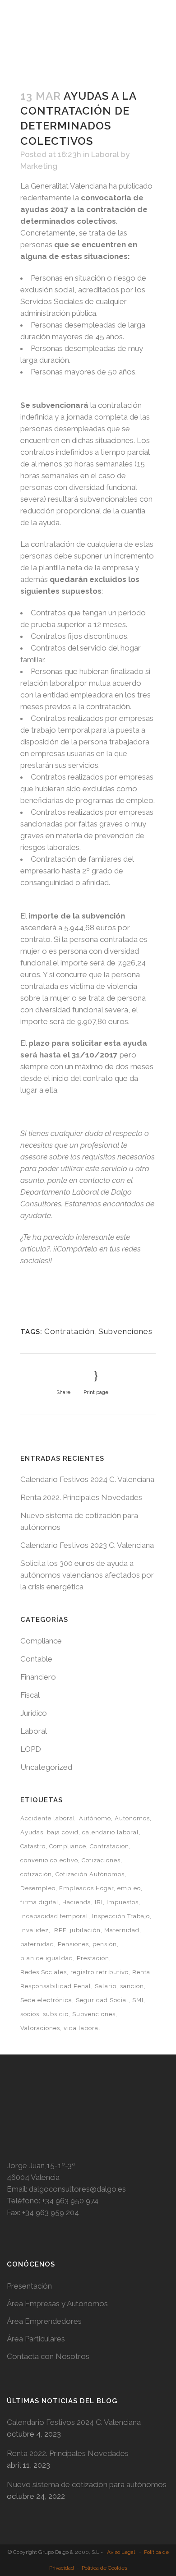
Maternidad (122, 1930)
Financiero (38, 1677)
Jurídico (34, 1713)
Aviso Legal (121, 2552)
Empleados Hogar (86, 1888)
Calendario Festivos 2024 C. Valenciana (87, 1479)
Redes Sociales (44, 1972)
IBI (99, 1902)
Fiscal (30, 1695)
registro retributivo (100, 1972)
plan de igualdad (47, 1958)
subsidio (56, 2014)
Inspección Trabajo (121, 1916)
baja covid (63, 1832)
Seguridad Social (102, 2000)
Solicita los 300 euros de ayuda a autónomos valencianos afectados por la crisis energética (87, 1575)
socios (30, 2014)
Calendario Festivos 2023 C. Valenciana (87, 1545)
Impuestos (123, 1902)
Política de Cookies (104, 2568)
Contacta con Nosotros (48, 2356)
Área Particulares (36, 2339)
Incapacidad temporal (54, 1916)
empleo (129, 1888)
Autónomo (95, 1818)
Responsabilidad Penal (56, 1986)
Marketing (39, 166)
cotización (36, 1874)
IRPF (59, 1930)
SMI (138, 2000)
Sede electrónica (46, 2000)
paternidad (37, 1944)
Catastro (33, 1846)
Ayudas (32, 1832)
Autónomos (132, 1818)
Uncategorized (46, 1767)
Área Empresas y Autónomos (57, 2304)
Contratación (69, 1331)
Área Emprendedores (44, 2321)
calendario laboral (111, 1832)
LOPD (31, 1749)
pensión (105, 1944)
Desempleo (38, 1888)
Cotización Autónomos (90, 1874)
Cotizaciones (101, 1860)
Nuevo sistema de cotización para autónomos (87, 2484)
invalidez (35, 1930)
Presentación (29, 2286)
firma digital (39, 1902)
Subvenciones (125, 1331)
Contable (36, 1659)
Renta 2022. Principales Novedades (81, 1497)
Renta (141, 1972)
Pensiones (73, 1944)
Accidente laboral (48, 1818)
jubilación (85, 1930)
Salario (106, 1986)
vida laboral (82, 2028)
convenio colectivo (49, 1860)
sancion (132, 1986)
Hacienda (77, 1902)
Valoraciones (40, 2028)
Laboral (105, 154)
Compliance (41, 1641)
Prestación (93, 1958)
